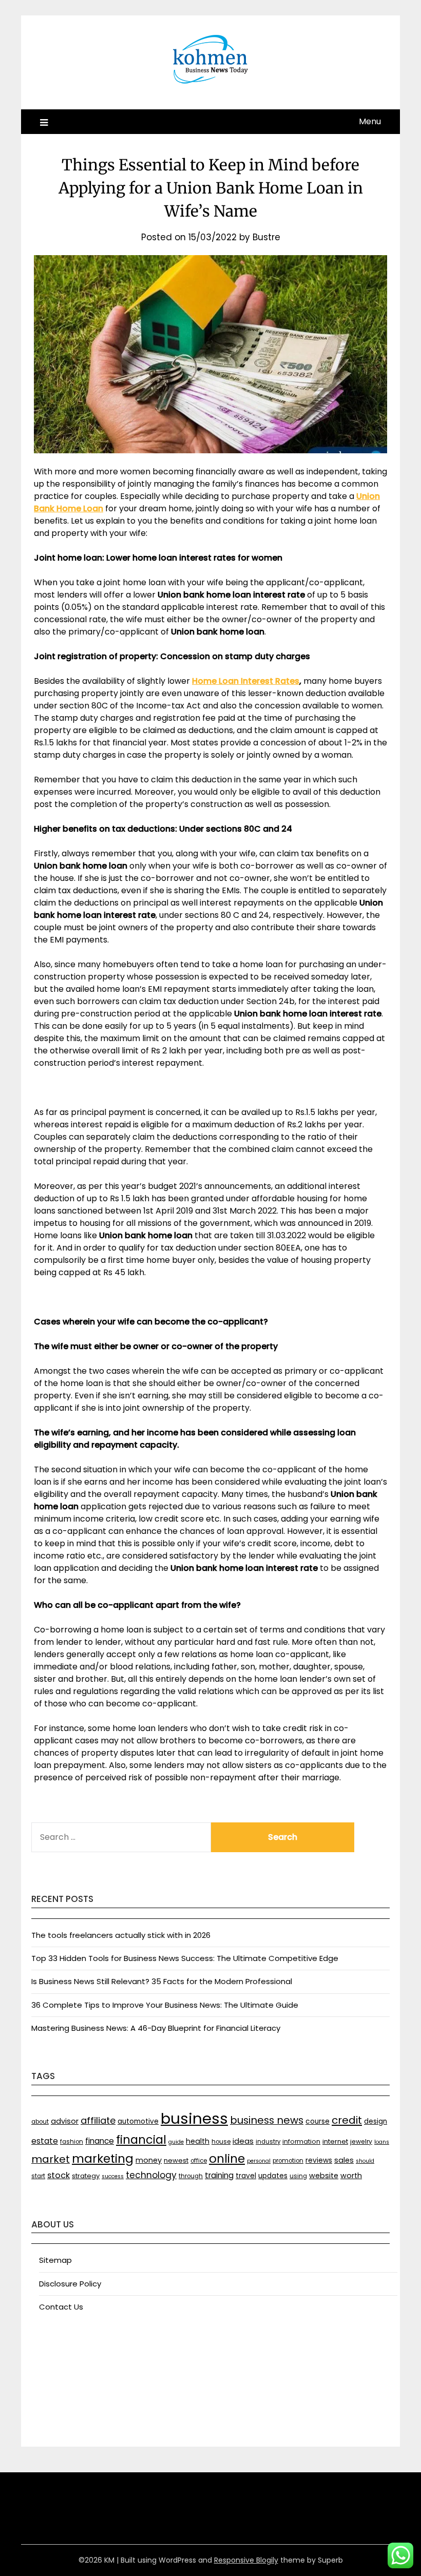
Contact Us (61, 2307)
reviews (319, 2160)
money (149, 2160)
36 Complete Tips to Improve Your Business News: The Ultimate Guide (165, 2005)
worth (351, 2176)
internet (335, 2141)
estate (45, 2141)
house (221, 2142)
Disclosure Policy (70, 2284)
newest (176, 2160)
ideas (243, 2141)
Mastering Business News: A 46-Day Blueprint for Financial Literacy (156, 2028)
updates (273, 2176)
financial (141, 2140)
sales (344, 2160)
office (199, 2161)
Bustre (266, 237)
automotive (138, 2121)
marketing (103, 2159)
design (376, 2121)
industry (268, 2142)
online (227, 2159)
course (318, 2121)
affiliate (98, 2120)
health (198, 2141)
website (324, 2176)
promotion (288, 2161)
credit (347, 2120)
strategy (86, 2176)
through (191, 2176)
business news (267, 2120)
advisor (65, 2121)
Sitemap (55, 2260)
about (40, 2122)
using (298, 2176)
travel (246, 2176)
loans (382, 2142)
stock (59, 2175)
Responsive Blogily (246, 2560)
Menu (370, 121)
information (301, 2141)
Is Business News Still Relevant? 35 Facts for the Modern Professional (162, 1981)
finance (100, 2141)
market (51, 2159)
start (38, 2176)
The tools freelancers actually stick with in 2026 (121, 1935)
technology (151, 2175)
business (194, 2118)
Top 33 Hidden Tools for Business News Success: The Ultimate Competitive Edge (185, 1958)
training (219, 2175)
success (113, 2176)
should (365, 2161)
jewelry (361, 2141)
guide (176, 2142)
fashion (72, 2142)
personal (259, 2161)
